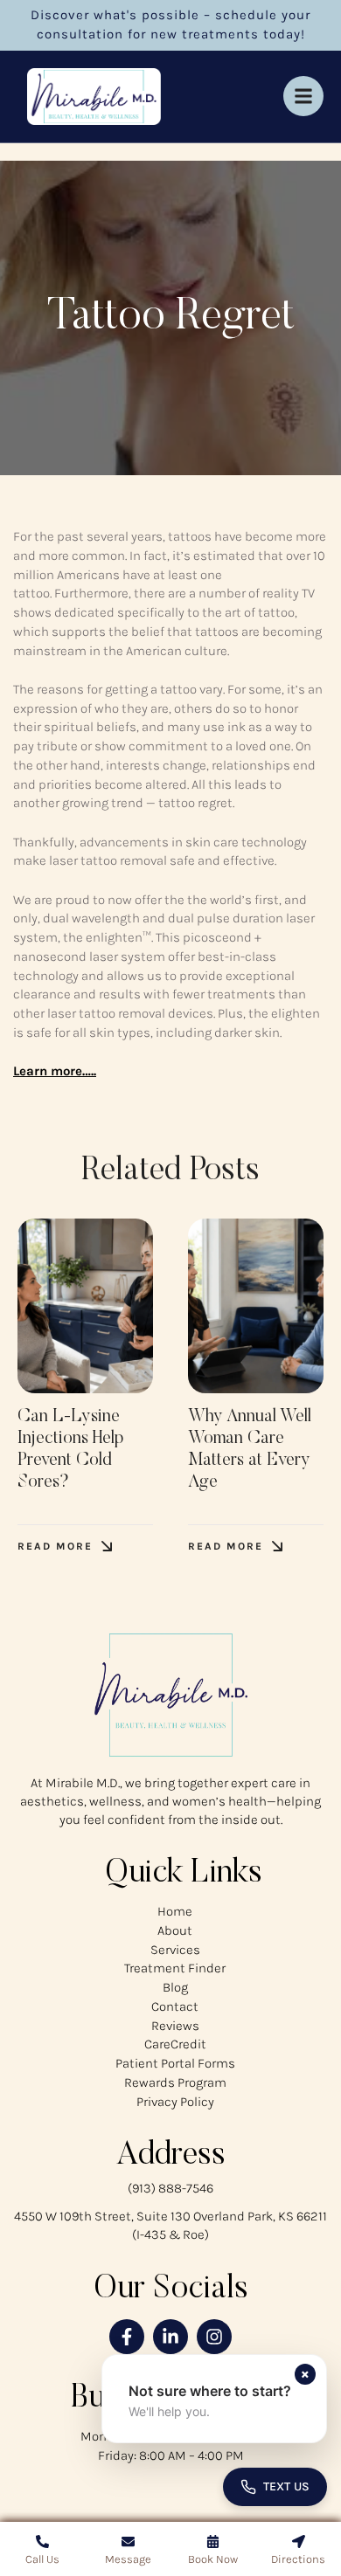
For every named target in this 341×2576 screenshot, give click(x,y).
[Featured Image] (85, 1306)
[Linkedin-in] (170, 2337)
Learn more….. (55, 1071)
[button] (65, 1547)
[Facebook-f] (127, 2337)
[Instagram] (214, 2337)
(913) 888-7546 (170, 2188)
